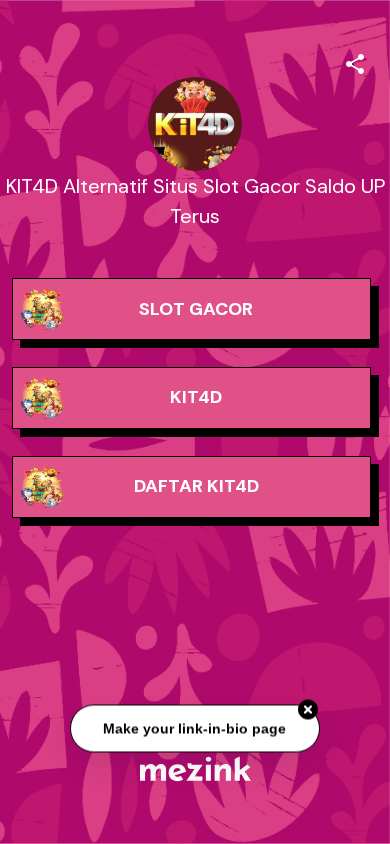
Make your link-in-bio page (195, 728)
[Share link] (355, 61)
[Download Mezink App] (195, 768)
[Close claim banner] (308, 710)
